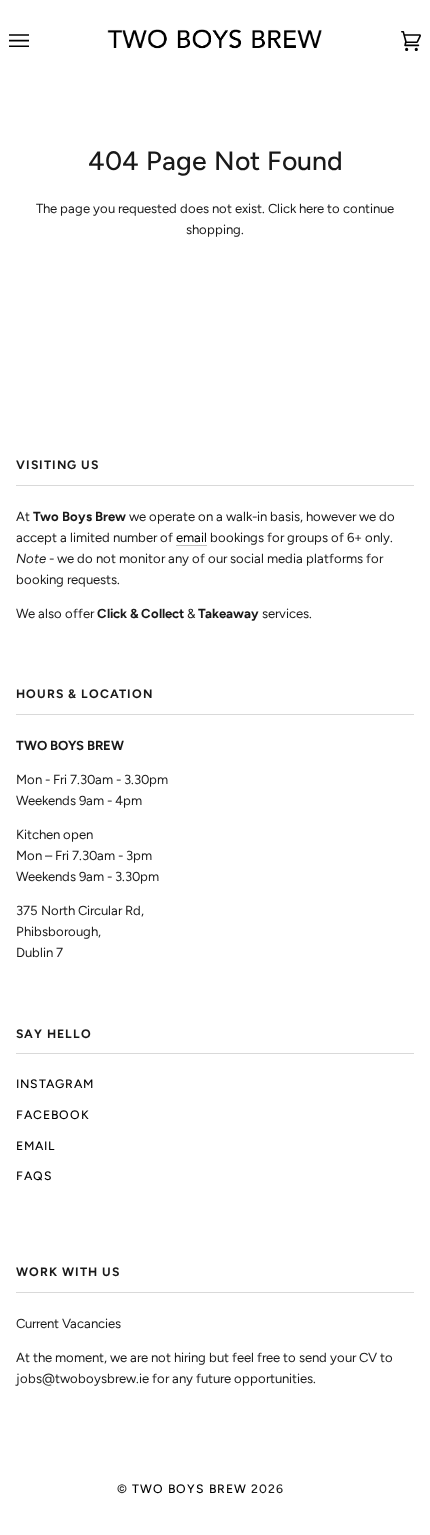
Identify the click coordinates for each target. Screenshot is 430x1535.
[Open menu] (39, 40)
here (311, 208)
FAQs (34, 1175)
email (191, 537)
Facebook (53, 1114)
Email (35, 1145)
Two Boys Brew (189, 1488)
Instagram (55, 1083)
